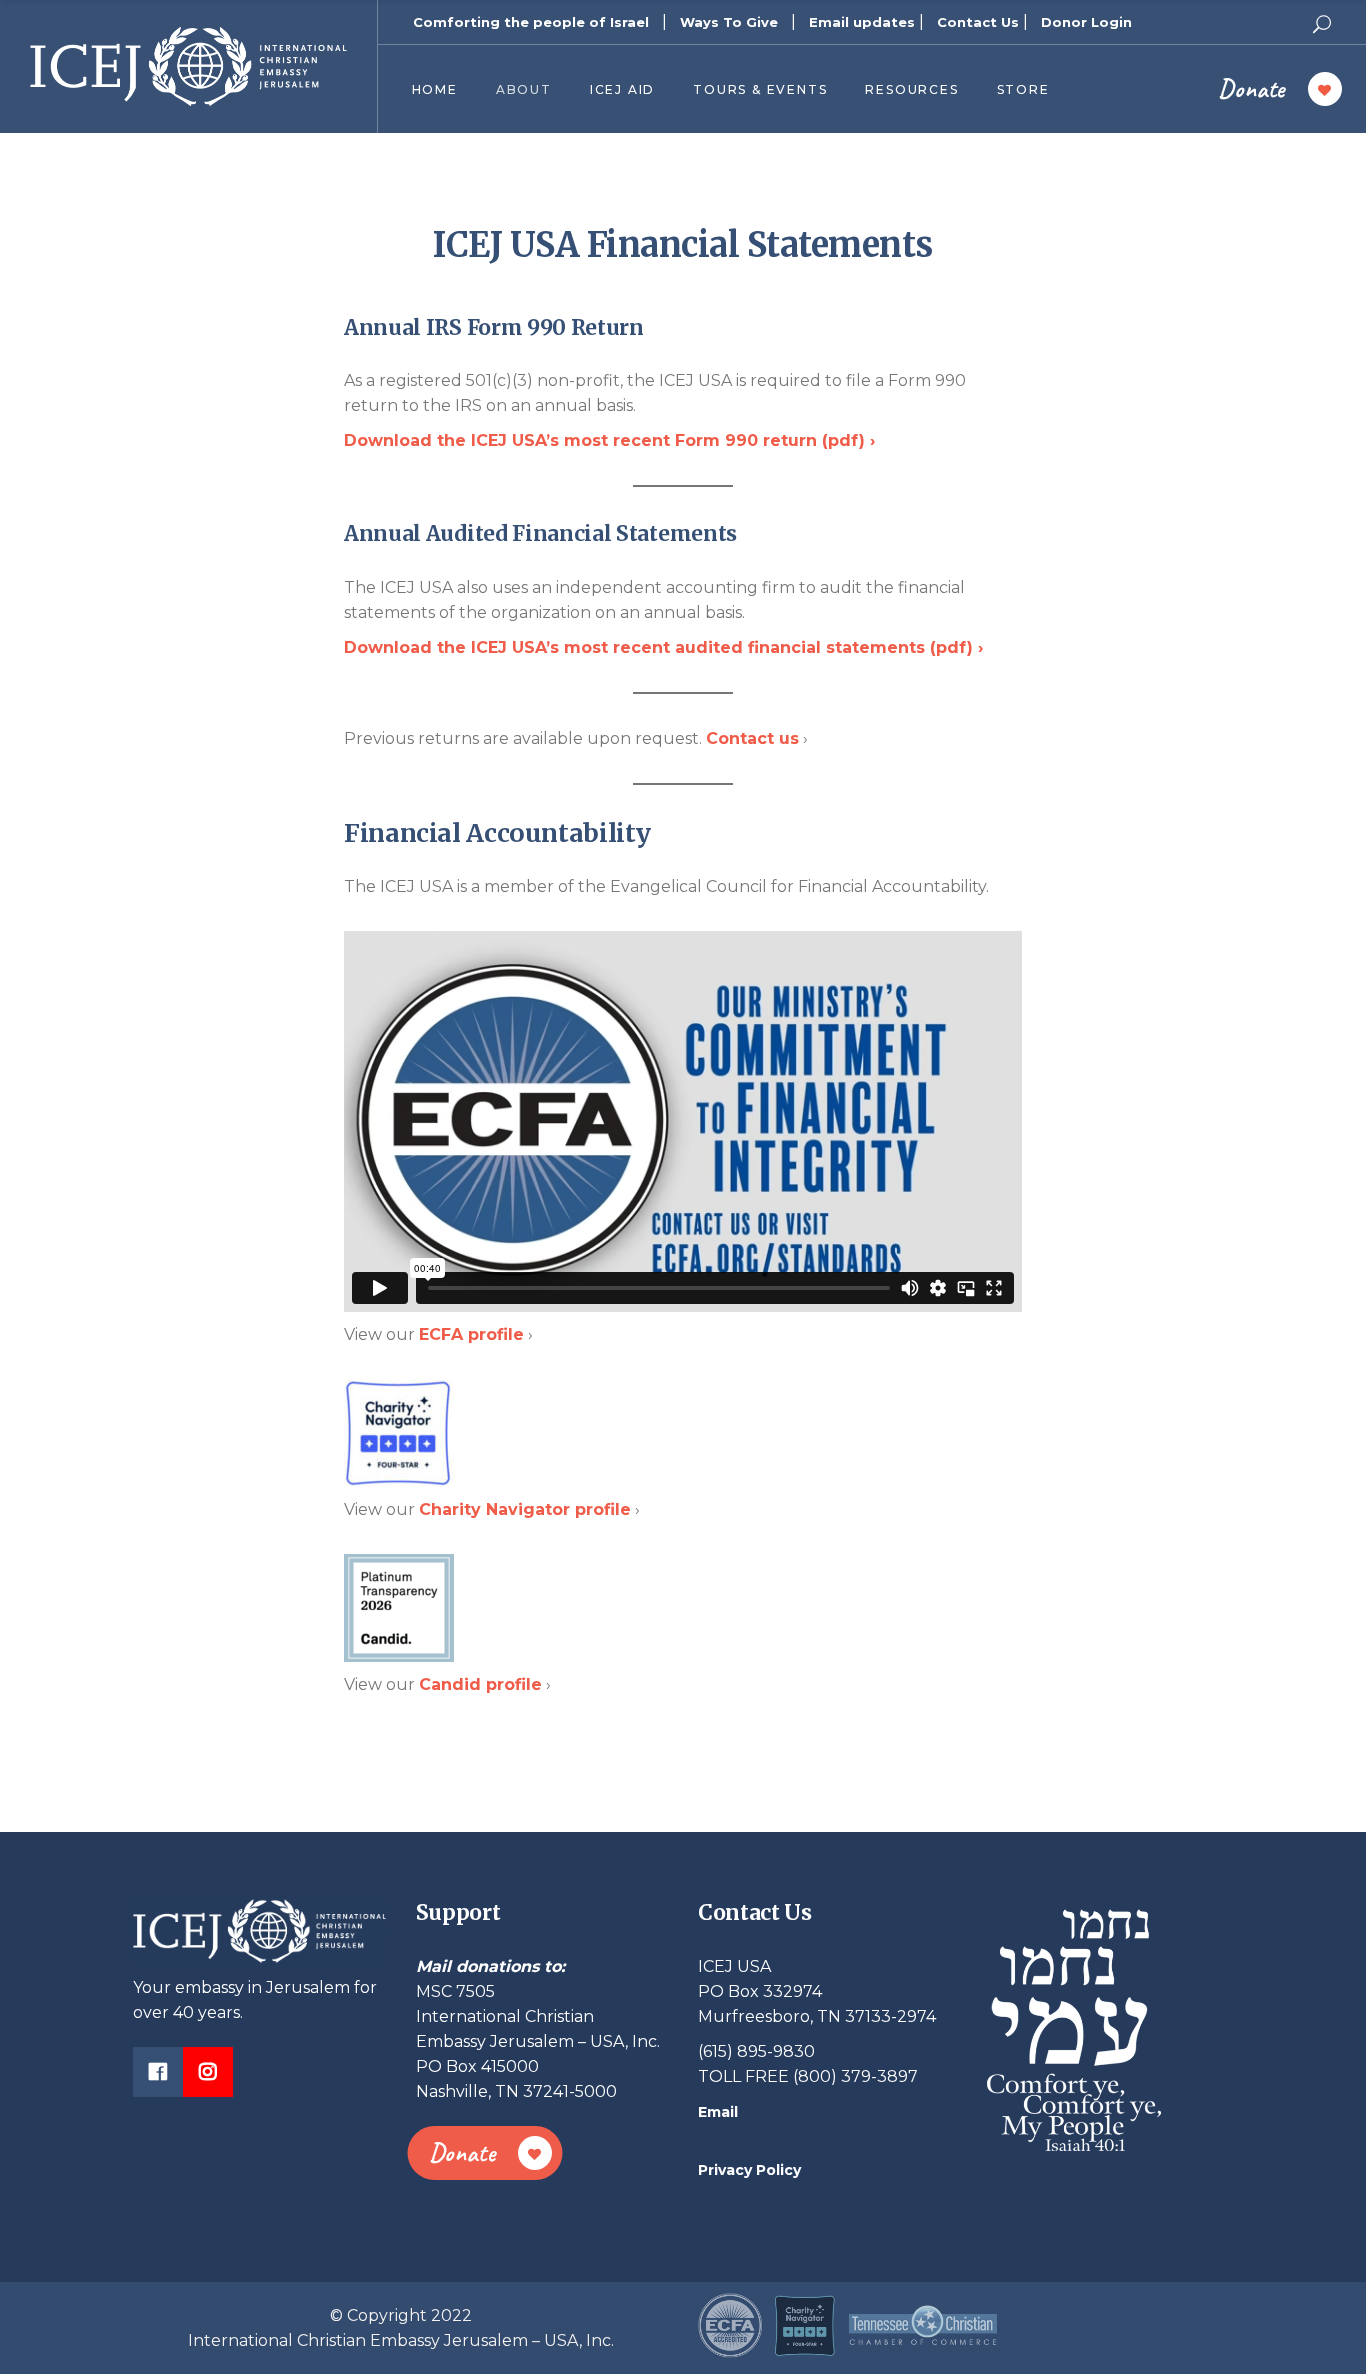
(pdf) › (609, 440)
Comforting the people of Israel (531, 22)
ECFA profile (471, 1334)
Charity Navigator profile (525, 1509)
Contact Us (978, 22)
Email (718, 2112)
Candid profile (480, 1684)
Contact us (752, 738)
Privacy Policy (749, 2170)
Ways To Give (729, 22)
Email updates (862, 22)
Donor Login (1086, 22)
